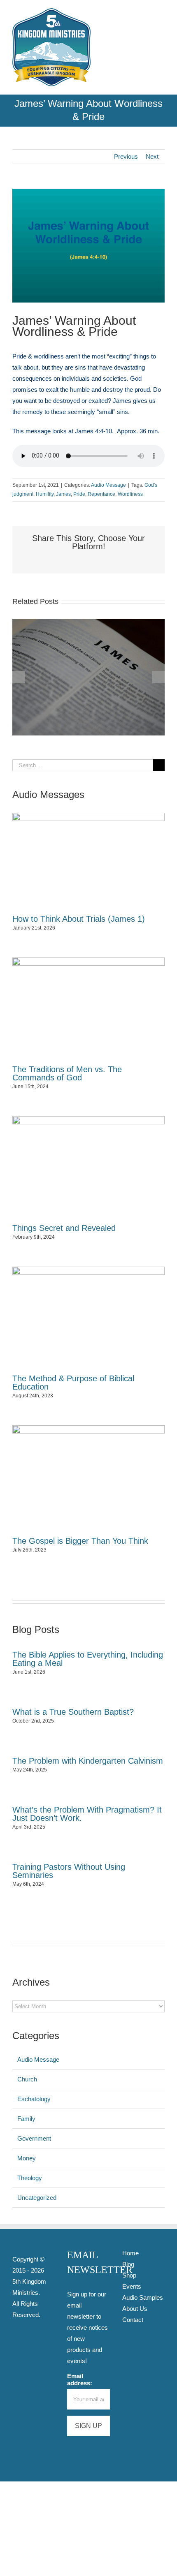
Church (27, 2079)
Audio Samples (143, 2297)
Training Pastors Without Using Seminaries (69, 1871)
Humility (45, 494)
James (63, 494)
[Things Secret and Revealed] (88, 1167)
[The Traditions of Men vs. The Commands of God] (88, 1008)
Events (132, 2286)
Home (130, 2253)
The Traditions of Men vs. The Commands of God (67, 1073)
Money (27, 2158)
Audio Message (108, 485)
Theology (30, 2178)
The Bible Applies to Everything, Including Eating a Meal (88, 1659)
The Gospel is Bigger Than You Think (80, 1541)
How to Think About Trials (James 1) (79, 919)
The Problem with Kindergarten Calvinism (88, 1761)
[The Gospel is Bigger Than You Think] (88, 1478)
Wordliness (130, 494)
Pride (79, 494)
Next (152, 156)
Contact (133, 2320)
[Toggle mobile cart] (147, 13)
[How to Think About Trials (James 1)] (88, 622)
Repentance (101, 494)
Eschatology (34, 2099)
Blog (128, 2264)
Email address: (80, 2379)
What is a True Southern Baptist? (73, 1712)
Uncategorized (37, 2198)
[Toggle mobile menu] (161, 13)
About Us (135, 2309)
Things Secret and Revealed (64, 1228)
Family (26, 2119)
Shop (129, 2275)
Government (34, 2138)
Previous (126, 156)
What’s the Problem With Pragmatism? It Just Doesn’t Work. (87, 1814)
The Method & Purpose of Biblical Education (73, 1383)
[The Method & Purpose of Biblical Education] (88, 1317)
